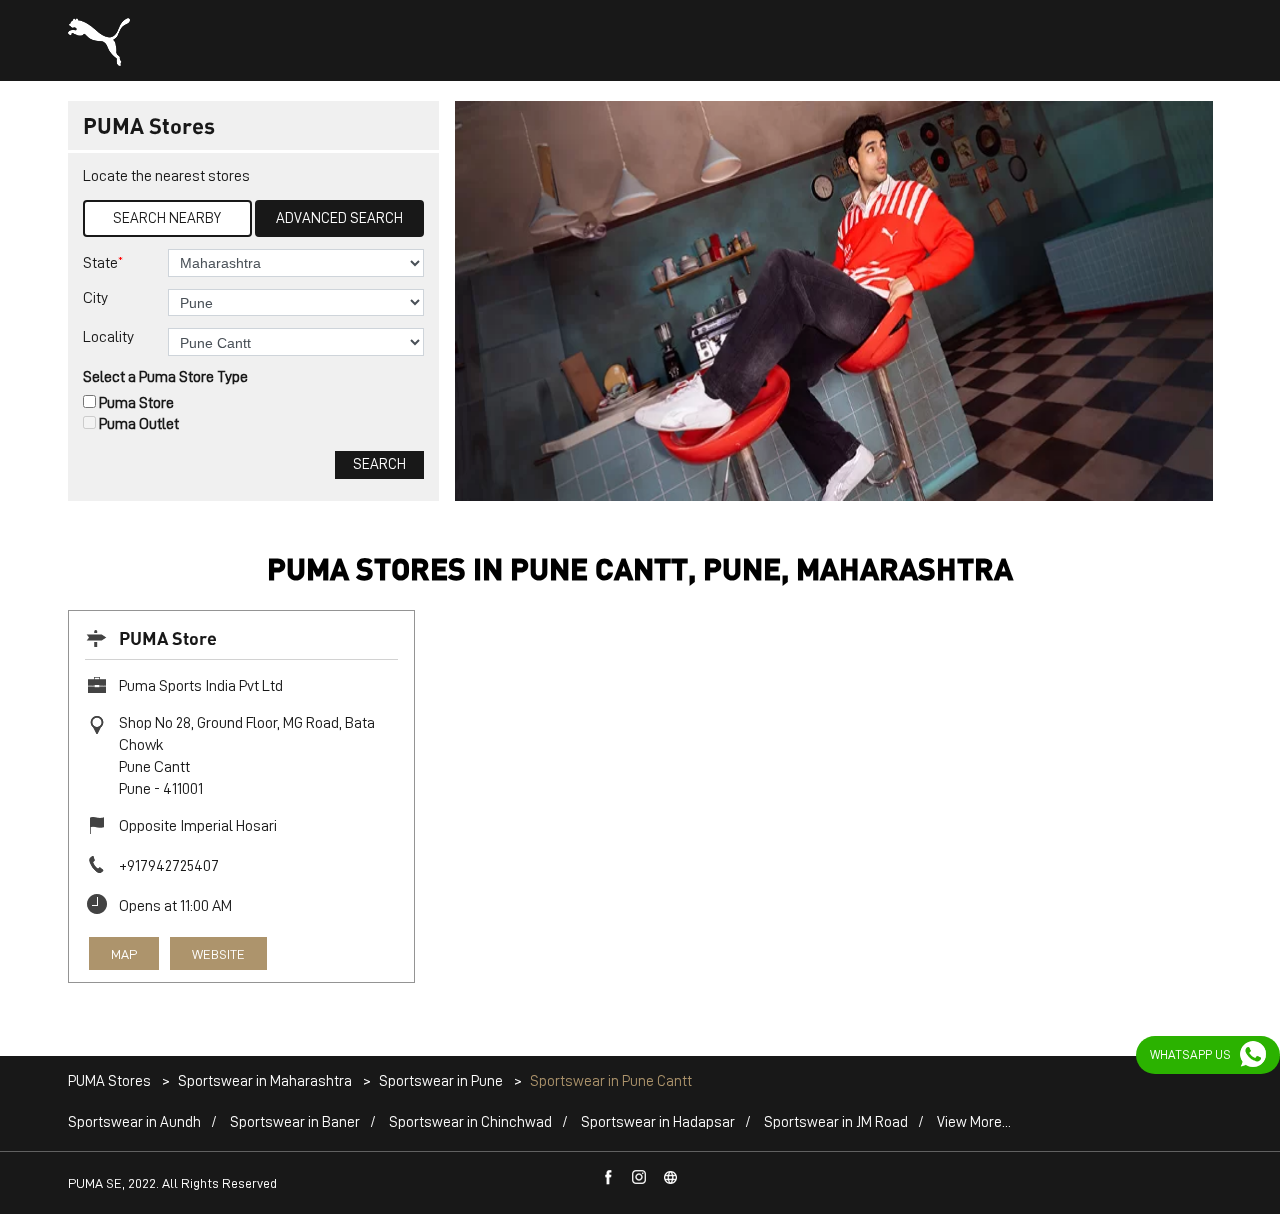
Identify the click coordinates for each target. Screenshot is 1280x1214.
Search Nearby (167, 218)
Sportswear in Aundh (134, 1122)
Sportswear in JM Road (836, 1122)
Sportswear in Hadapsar (658, 1122)
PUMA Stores (111, 1081)
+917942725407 (169, 866)
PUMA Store (168, 637)
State (103, 262)
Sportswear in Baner (295, 1122)
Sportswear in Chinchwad (470, 1122)
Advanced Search (339, 218)
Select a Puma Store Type (165, 377)
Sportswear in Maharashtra (265, 1081)
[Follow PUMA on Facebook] (609, 1178)
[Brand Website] (671, 1178)
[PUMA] (99, 42)
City (95, 298)
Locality (108, 337)
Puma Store (136, 403)
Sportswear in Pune (441, 1081)
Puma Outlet (139, 424)
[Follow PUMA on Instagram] (640, 1178)
